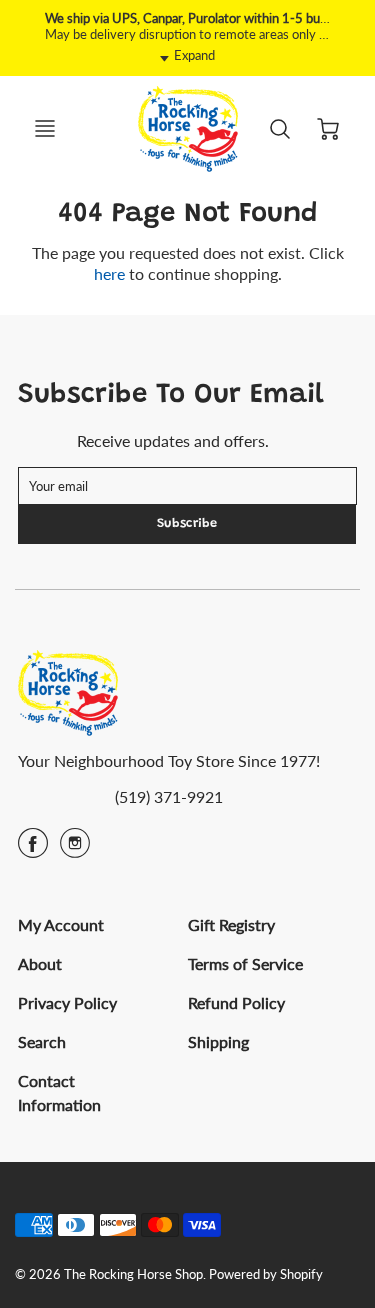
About (40, 963)
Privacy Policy (67, 1002)
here (109, 273)
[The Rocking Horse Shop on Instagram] (75, 849)
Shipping (218, 1041)
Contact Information (59, 1092)
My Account (61, 924)
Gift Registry (231, 924)
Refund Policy (236, 1002)
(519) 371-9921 (169, 796)
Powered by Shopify (266, 1274)
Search (42, 1041)
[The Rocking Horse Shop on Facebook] (33, 849)
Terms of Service (245, 963)
